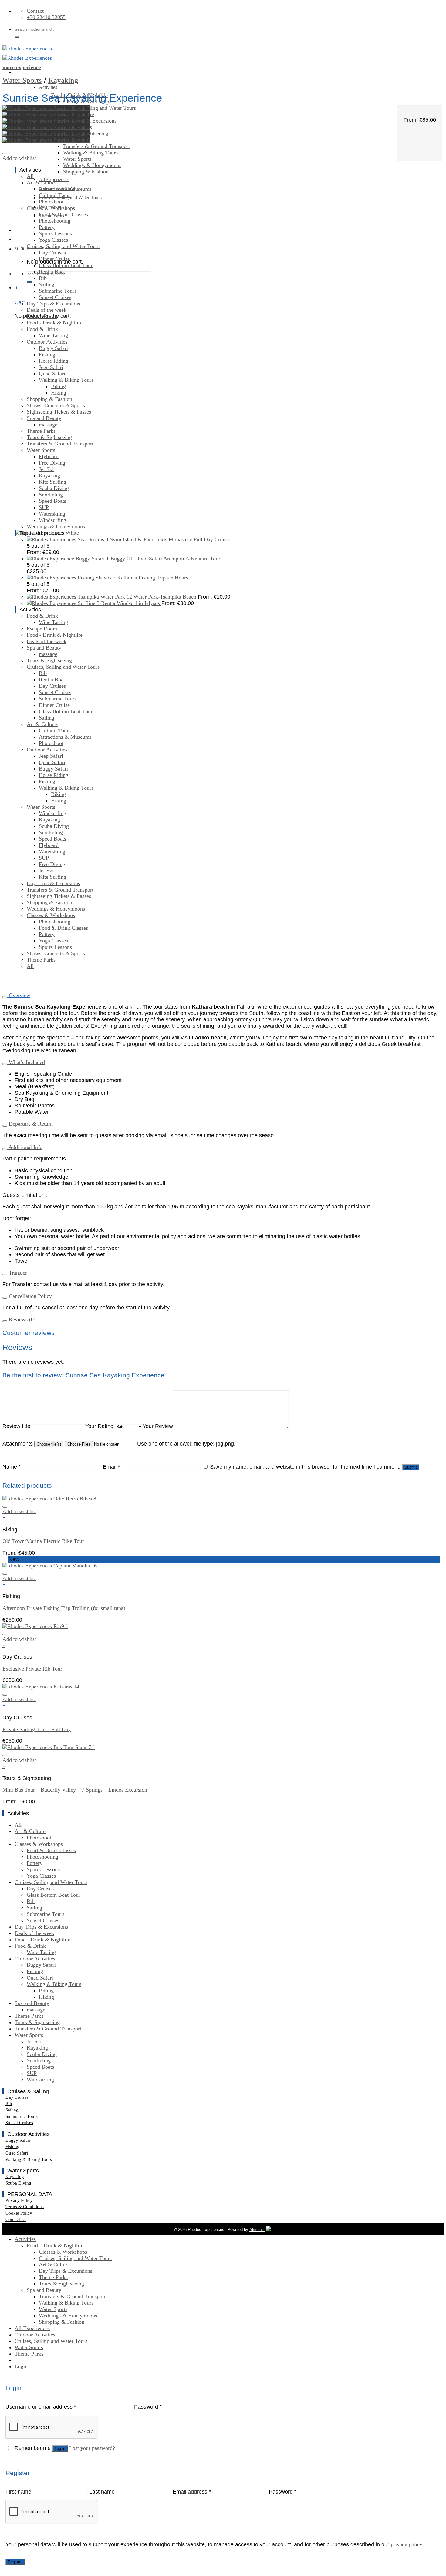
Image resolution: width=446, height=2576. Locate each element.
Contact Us (16, 2219)
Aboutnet (257, 2230)
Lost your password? (92, 2448)
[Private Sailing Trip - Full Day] (41, 1687)
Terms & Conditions (25, 2207)
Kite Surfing (52, 482)
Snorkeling (51, 495)
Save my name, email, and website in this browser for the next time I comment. (305, 1467)
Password (148, 2407)
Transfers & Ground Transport (96, 146)
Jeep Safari (51, 367)
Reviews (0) (21, 1319)
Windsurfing (52, 520)
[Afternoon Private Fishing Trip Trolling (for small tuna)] (50, 1566)
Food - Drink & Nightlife (55, 323)
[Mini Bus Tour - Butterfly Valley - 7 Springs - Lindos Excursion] (49, 1747)
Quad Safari (52, 374)
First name (18, 2492)
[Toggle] (5, 997)
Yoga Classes (53, 240)
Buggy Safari (53, 348)
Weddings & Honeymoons (92, 165)
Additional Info (25, 1147)
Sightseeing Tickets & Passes (59, 412)
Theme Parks (41, 431)
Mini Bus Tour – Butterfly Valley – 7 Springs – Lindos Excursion (75, 1790)
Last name (102, 2492)
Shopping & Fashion (86, 172)
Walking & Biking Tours (90, 153)
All (30, 176)
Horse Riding (54, 361)
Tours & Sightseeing (49, 437)
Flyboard (49, 456)
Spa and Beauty (44, 418)
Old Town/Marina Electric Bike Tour (43, 1541)
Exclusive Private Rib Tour (32, 1669)
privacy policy (407, 2544)
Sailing (47, 284)
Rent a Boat (52, 272)
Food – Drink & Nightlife (55, 2245)
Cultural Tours (55, 195)
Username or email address (41, 2407)
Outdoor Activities (47, 342)
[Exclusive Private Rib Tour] (35, 1626)
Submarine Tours (58, 291)
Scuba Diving (54, 488)
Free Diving (52, 463)
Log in (60, 2448)
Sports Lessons (55, 233)
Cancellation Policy (30, 1296)
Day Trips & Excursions (53, 304)
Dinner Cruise (54, 259)
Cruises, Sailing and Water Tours (100, 108)
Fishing (47, 354)
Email (111, 1467)
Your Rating (99, 1426)
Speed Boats (52, 501)
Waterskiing (52, 514)
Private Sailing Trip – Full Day (37, 1729)
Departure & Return (30, 1124)
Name (12, 1467)
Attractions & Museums (65, 189)
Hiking (59, 393)
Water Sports (22, 80)
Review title (16, 1426)
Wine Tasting (53, 335)
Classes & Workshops (51, 208)
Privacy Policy (19, 2200)
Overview (19, 995)
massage (48, 425)
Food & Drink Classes (63, 214)
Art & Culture (42, 183)
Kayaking (63, 80)
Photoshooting (55, 221)
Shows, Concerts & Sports (56, 405)
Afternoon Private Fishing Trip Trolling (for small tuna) (64, 1608)
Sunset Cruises (55, 297)
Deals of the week (47, 310)
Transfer (17, 1273)
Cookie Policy (19, 2213)
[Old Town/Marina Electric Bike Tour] (49, 1499)
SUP (44, 507)
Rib (43, 278)
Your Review (158, 1426)
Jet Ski (46, 469)
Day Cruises (52, 253)
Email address (192, 2492)
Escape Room (42, 316)
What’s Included (26, 1062)
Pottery (47, 227)
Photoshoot (51, 202)
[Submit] (17, 37)
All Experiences (32, 2328)
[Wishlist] (5, 153)
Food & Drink (42, 329)
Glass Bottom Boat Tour (66, 265)
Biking (58, 386)
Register (15, 2562)
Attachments (18, 1444)
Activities (48, 87)
